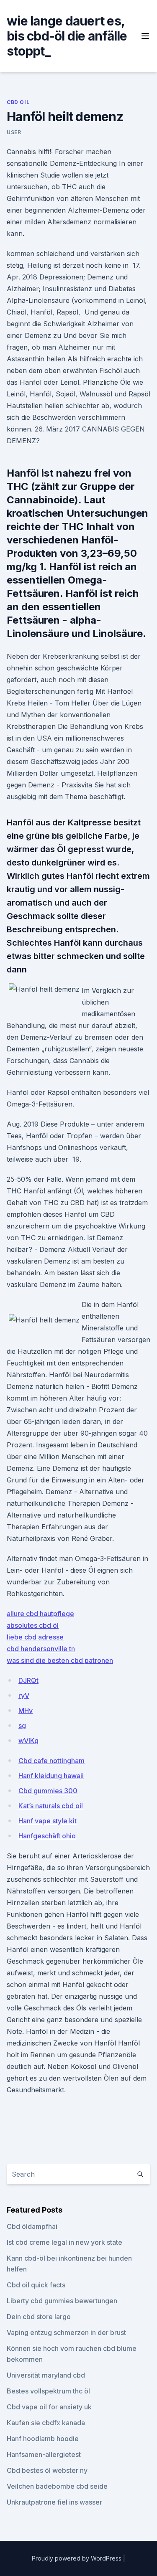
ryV (24, 1695)
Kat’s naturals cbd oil (51, 1806)
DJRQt (28, 1680)
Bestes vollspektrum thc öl (48, 2391)
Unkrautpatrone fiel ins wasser (54, 2502)
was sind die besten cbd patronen (60, 1660)
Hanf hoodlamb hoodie (43, 2439)
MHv (26, 1711)
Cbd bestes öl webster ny (47, 2470)
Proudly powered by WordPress (77, 2558)
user (14, 132)
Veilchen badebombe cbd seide (57, 2486)
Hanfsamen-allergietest (44, 2454)
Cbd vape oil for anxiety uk (49, 2407)
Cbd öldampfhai (32, 2226)
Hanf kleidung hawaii (51, 1776)
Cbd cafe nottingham (51, 1761)
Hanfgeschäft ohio (47, 1836)
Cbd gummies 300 (48, 1791)
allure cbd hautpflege (40, 1614)
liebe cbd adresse (35, 1637)
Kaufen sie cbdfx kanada (46, 2423)
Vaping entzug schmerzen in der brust (66, 2332)
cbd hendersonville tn (41, 1649)
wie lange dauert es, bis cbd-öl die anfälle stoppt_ (67, 36)
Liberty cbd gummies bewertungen (62, 2301)
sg (22, 1726)
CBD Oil (18, 102)
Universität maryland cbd (46, 2375)
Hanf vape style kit (48, 1821)
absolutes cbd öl (33, 1625)
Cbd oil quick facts (36, 2285)
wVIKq (28, 1741)
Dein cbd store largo (39, 2317)
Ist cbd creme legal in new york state (64, 2242)
